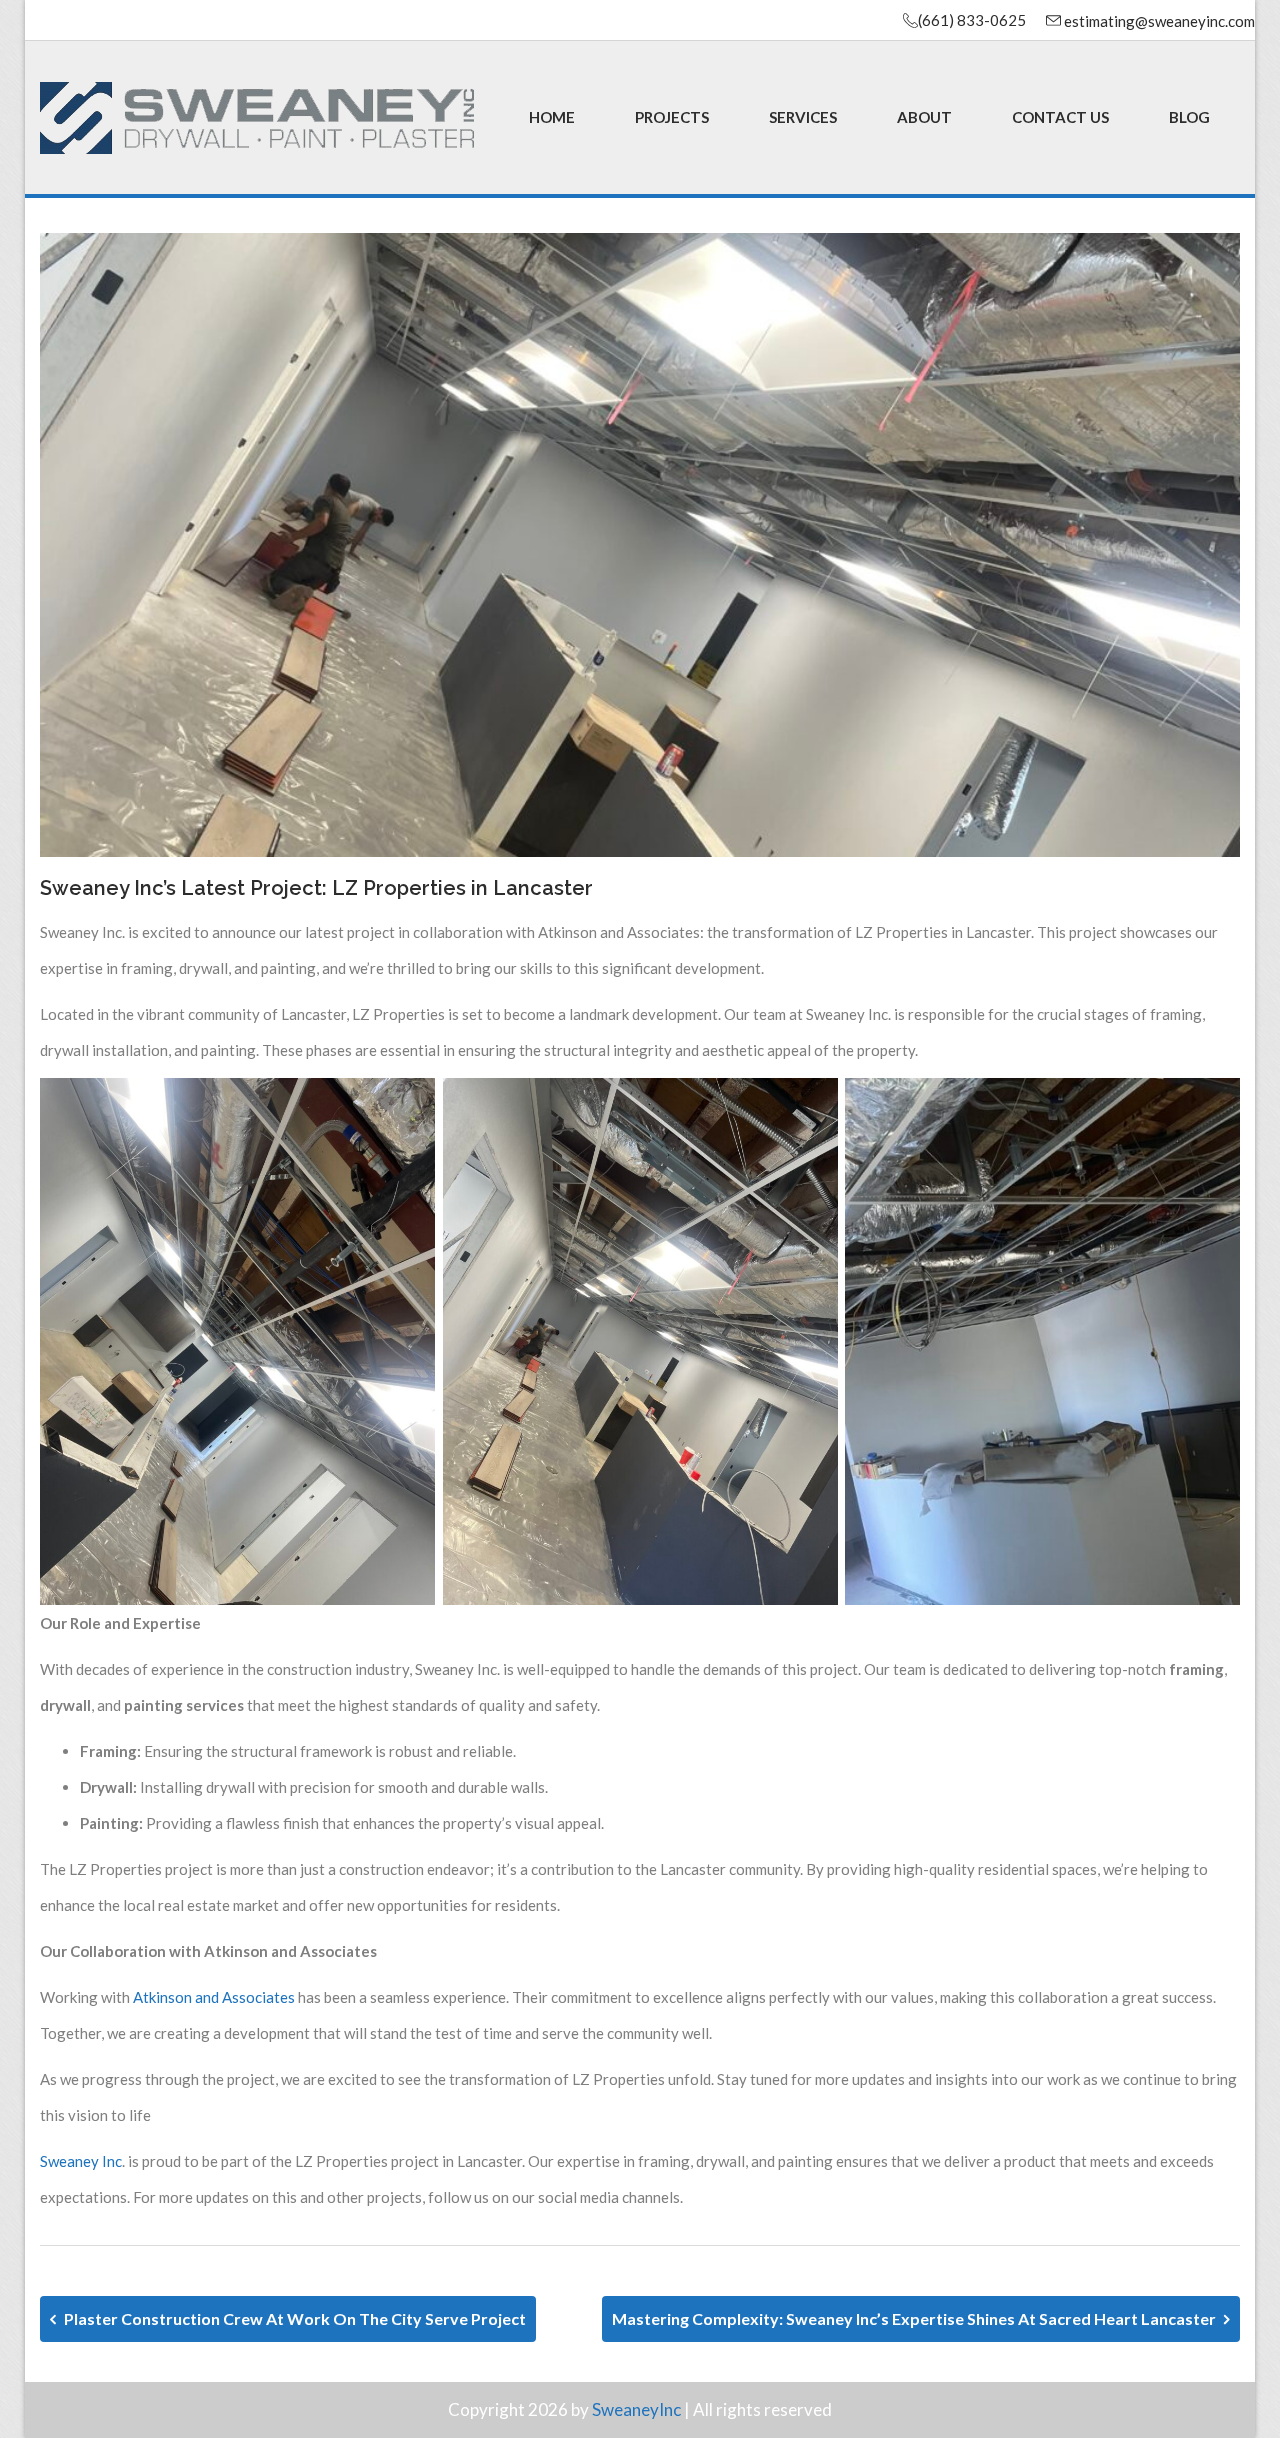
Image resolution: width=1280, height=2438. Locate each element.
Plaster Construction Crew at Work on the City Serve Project (293, 2318)
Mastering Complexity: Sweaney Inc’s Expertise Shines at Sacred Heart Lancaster (915, 2318)
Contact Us (1060, 117)
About (924, 117)
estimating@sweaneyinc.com (1158, 21)
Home (552, 117)
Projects (672, 117)
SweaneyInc (636, 2409)
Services (803, 117)
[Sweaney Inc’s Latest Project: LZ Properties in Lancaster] (640, 543)
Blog (1189, 117)
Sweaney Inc (81, 2161)
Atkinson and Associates (214, 1997)
